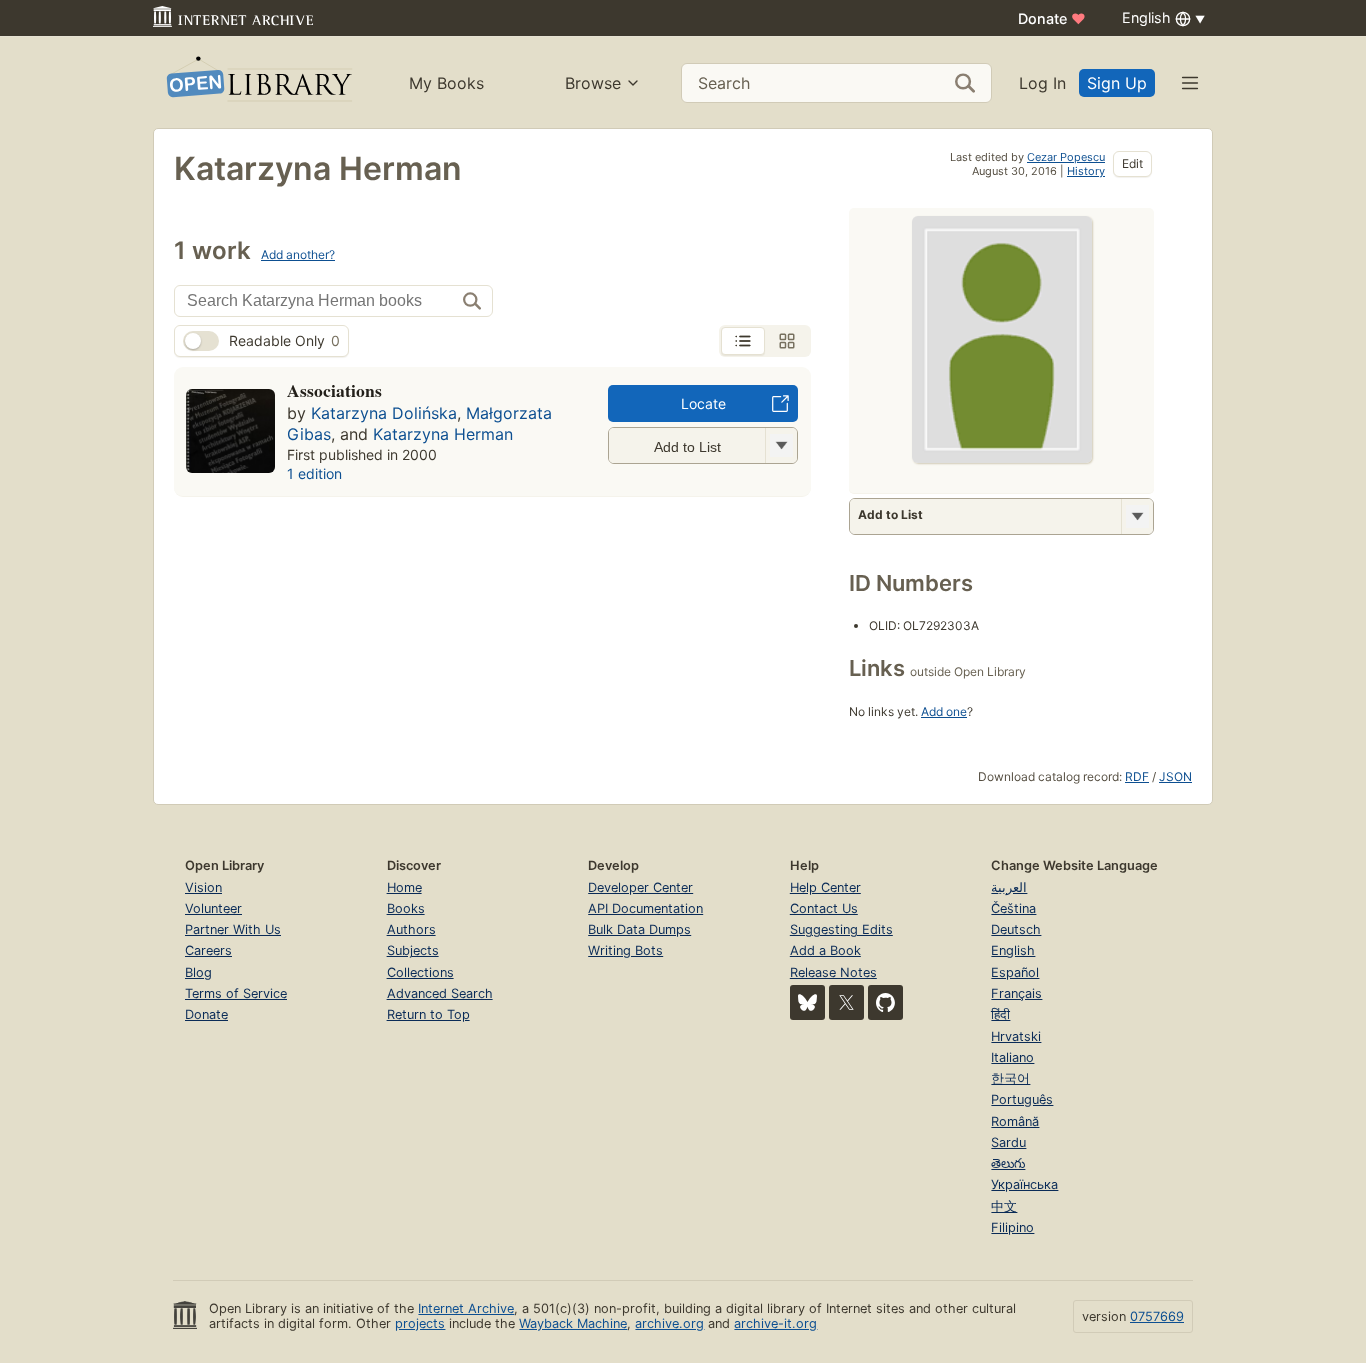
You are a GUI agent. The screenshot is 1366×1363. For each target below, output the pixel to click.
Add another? (298, 254)
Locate (703, 403)
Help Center (825, 887)
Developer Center (640, 887)
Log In (1042, 83)
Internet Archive (466, 1308)
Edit (1132, 163)
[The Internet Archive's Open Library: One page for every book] (257, 82)
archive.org (669, 1323)
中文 (1004, 1206)
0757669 (1157, 1316)
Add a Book (825, 950)
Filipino (1012, 1227)
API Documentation (645, 908)
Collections (420, 972)
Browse (593, 83)
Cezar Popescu (1066, 157)
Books (406, 908)
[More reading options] (1137, 516)
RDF (1137, 776)
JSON (1175, 776)
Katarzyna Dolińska (384, 413)
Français (1016, 993)
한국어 (1010, 1078)
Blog (198, 972)
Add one (944, 711)
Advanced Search (440, 993)
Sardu (1008, 1142)
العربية (1009, 887)
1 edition (314, 473)
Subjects (413, 950)
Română (1015, 1121)
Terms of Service (236, 993)
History (1086, 171)
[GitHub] (885, 1002)
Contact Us (824, 908)
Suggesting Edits (841, 929)
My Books (446, 83)
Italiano (1012, 1057)
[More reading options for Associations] (781, 445)
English (1013, 950)
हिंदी (1000, 1014)
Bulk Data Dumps (639, 929)
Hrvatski (1016, 1036)
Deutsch (1016, 929)
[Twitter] (846, 1002)
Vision (203, 887)
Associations (334, 390)
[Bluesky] (807, 1002)
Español (1015, 972)
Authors (411, 929)
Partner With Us (233, 929)
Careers (208, 950)
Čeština (1013, 908)
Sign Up (1117, 83)
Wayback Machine (573, 1323)
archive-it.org (775, 1323)
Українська (1024, 1184)
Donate (1052, 18)
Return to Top (428, 1014)
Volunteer (213, 908)
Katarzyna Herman (443, 434)
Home (404, 887)
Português (1022, 1099)
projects (420, 1323)
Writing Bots (625, 950)
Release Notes (833, 972)
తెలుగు (1008, 1163)
